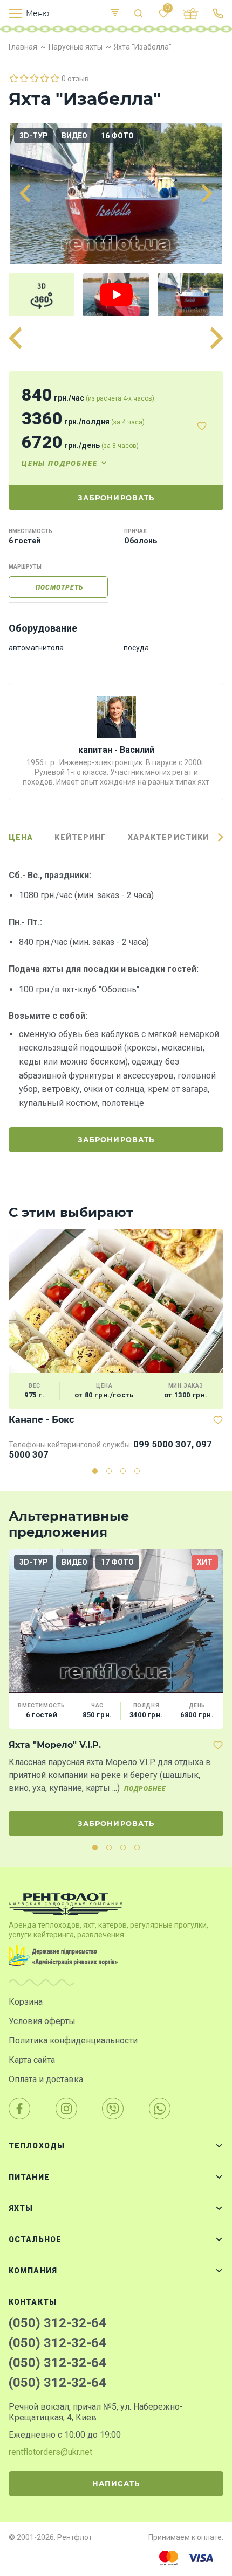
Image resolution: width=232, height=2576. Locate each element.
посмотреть (59, 587)
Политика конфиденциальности (73, 2040)
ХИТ (205, 1562)
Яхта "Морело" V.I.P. (55, 1745)
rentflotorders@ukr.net (50, 2452)
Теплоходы (37, 2146)
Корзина (26, 2002)
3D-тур (34, 136)
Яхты (21, 2208)
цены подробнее (59, 463)
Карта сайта (32, 2060)
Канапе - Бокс (41, 1420)
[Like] (202, 426)
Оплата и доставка (46, 2079)
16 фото (117, 136)
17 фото (117, 1562)
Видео (74, 136)
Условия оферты (42, 2021)
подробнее (145, 1789)
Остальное (35, 2239)
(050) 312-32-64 (57, 2323)
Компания (33, 2271)
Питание (29, 2177)
